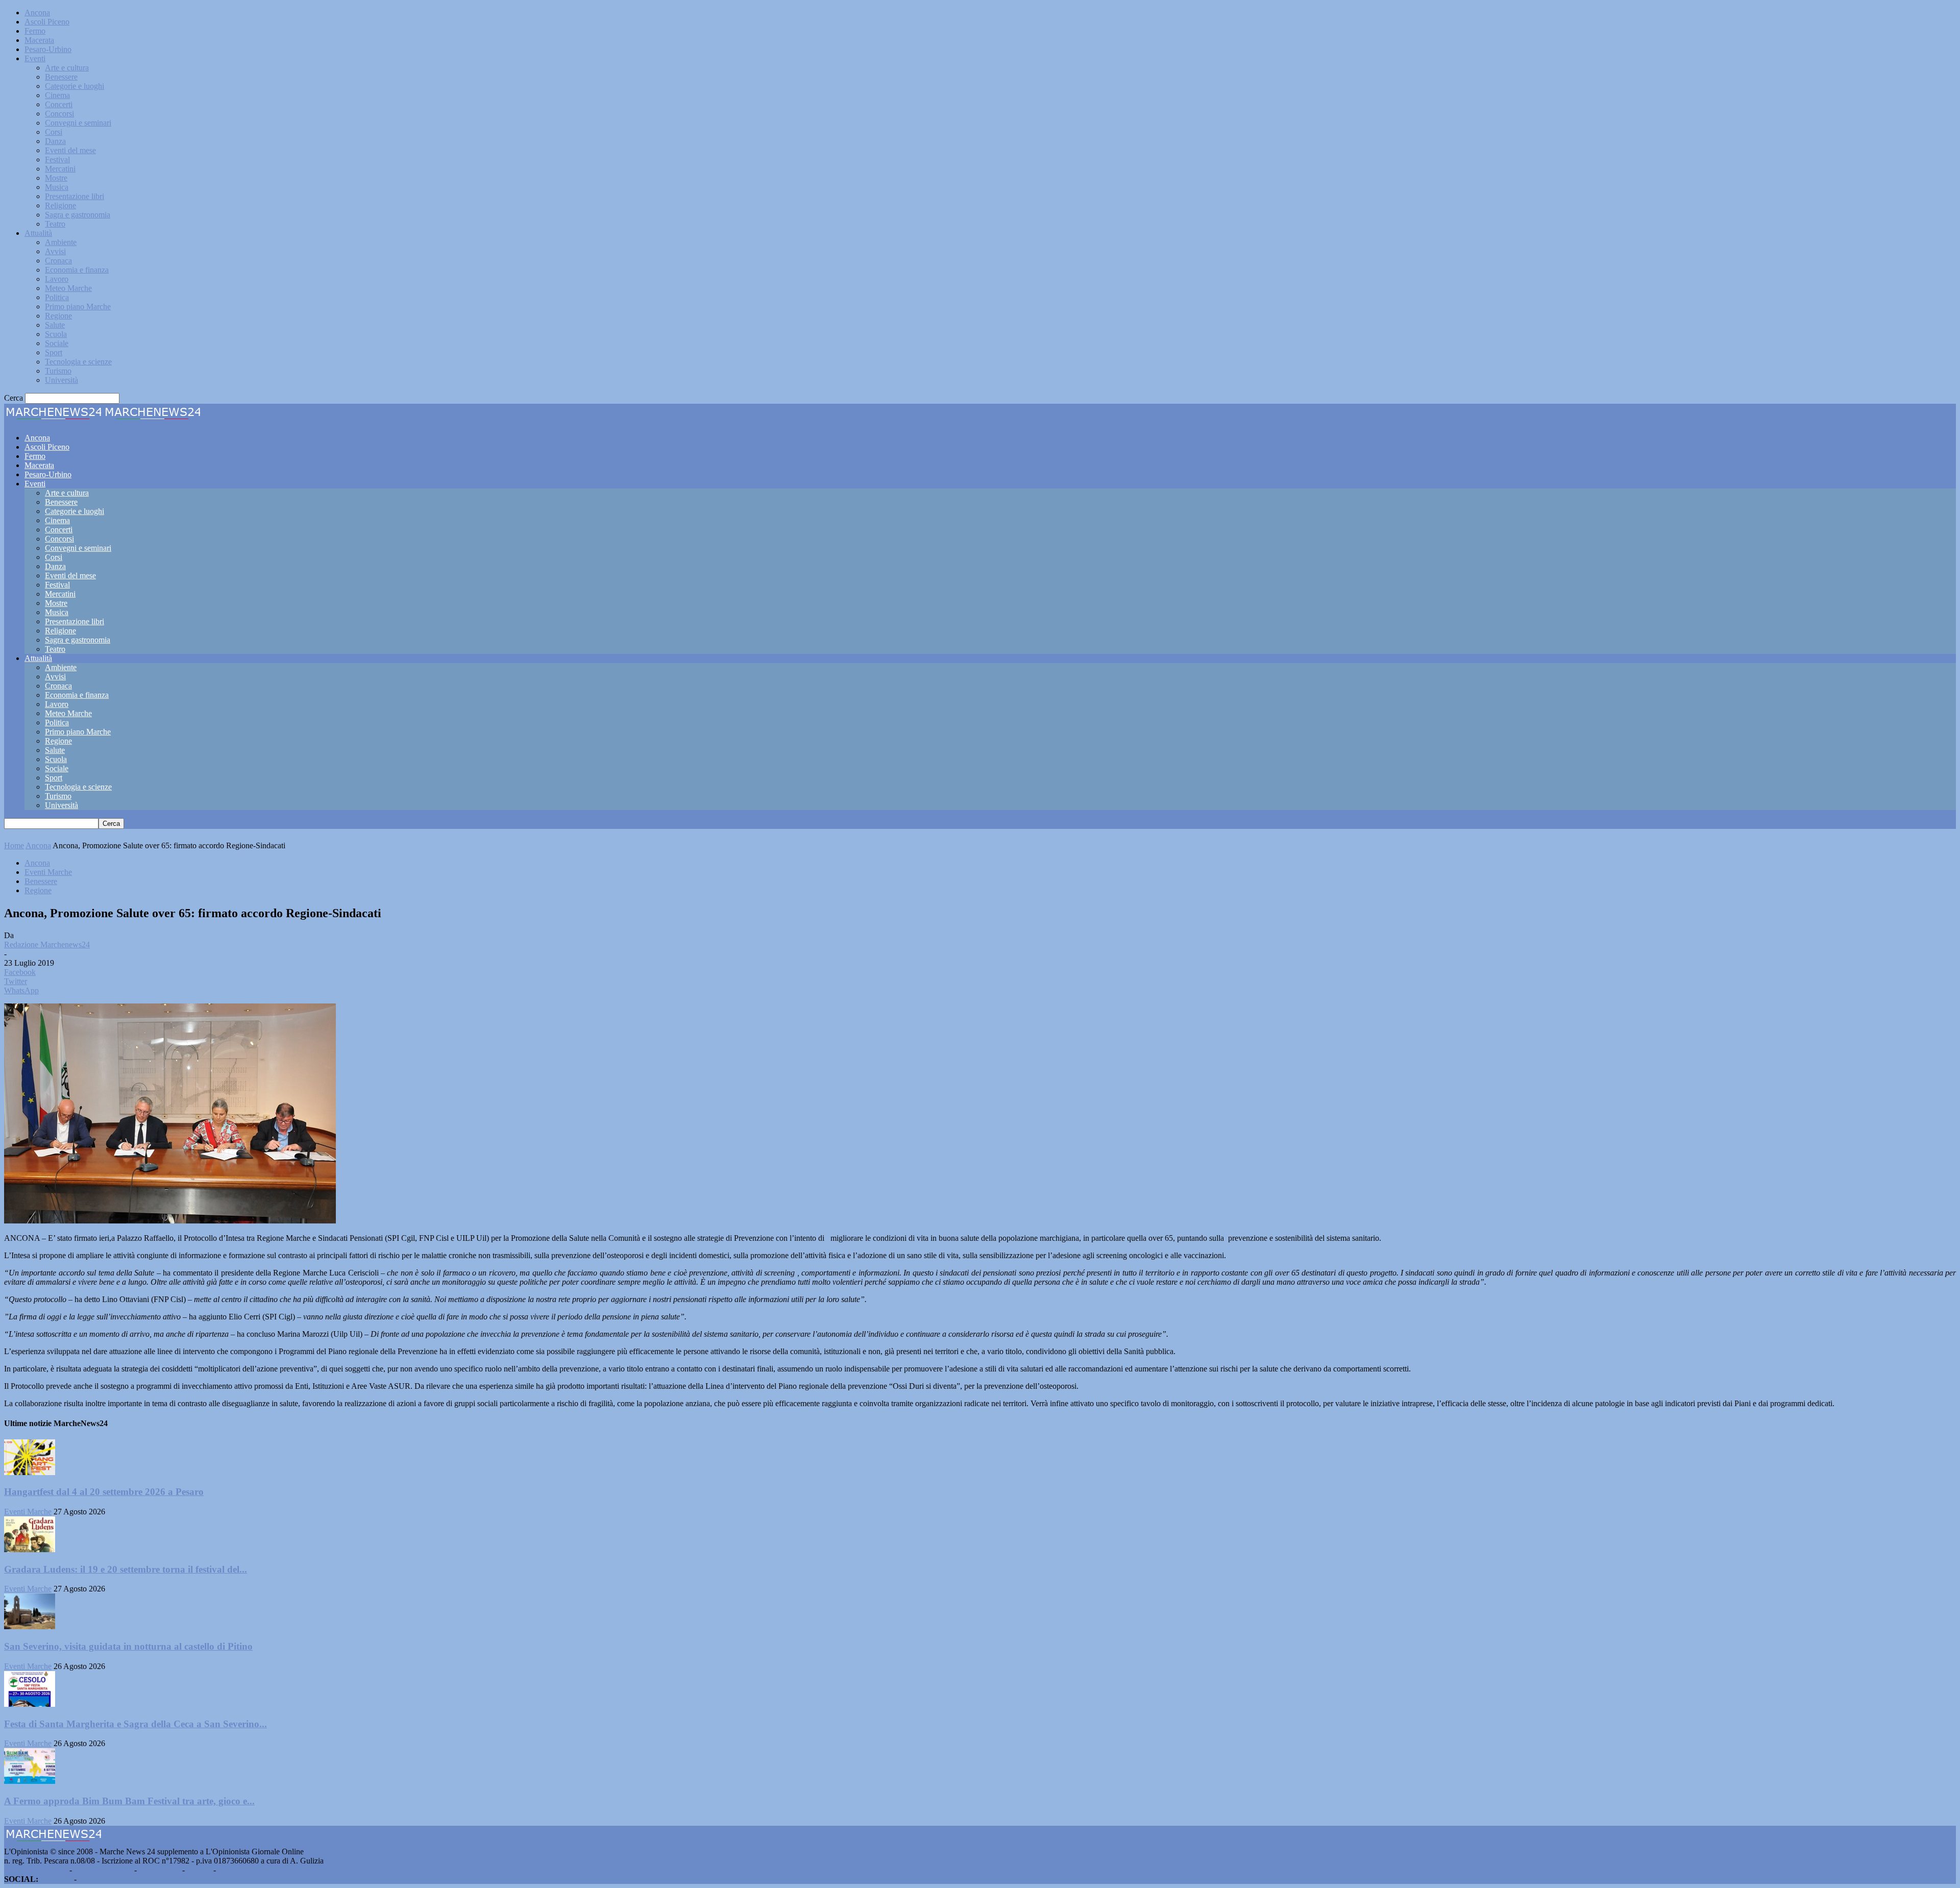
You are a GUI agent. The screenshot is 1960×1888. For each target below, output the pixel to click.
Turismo (58, 371)
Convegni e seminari (78, 123)
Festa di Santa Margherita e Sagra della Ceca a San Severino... (136, 1724)
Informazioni (160, 1870)
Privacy (199, 1870)
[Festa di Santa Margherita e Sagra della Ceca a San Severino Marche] (30, 1704)
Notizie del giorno (103, 1870)
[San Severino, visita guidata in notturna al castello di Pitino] (30, 1626)
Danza (55, 141)
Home (14, 845)
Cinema (57, 95)
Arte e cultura (67, 68)
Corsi (54, 132)
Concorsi (59, 114)
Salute (55, 325)
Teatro (55, 224)
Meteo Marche (68, 288)
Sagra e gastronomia (78, 215)
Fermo (35, 31)
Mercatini (60, 169)
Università (62, 380)
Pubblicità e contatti (36, 1870)
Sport (54, 352)
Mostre (56, 178)
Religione (60, 205)
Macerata (39, 40)
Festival (57, 160)
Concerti (59, 104)
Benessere (61, 77)
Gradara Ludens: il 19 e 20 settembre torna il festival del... (126, 1569)
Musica (57, 187)
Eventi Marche (48, 872)
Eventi (35, 58)
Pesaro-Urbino (48, 49)
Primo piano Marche (78, 307)
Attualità (38, 233)
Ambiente (61, 242)
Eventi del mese (70, 150)
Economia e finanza (77, 270)
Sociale (57, 343)
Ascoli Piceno (47, 22)
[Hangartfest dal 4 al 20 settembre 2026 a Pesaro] (30, 1472)
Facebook (56, 1879)
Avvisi (55, 251)
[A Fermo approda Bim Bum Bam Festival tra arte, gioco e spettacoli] (30, 1781)
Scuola (56, 334)
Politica (57, 297)
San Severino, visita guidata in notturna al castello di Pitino (128, 1646)
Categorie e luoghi (75, 86)
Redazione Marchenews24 (47, 945)
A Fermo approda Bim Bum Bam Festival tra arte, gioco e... (129, 1801)
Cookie (230, 1870)
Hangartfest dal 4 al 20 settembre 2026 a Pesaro (104, 1492)
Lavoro (57, 279)
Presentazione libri (75, 196)
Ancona (37, 13)
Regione (58, 316)
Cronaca (58, 261)
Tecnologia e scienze (78, 362)
